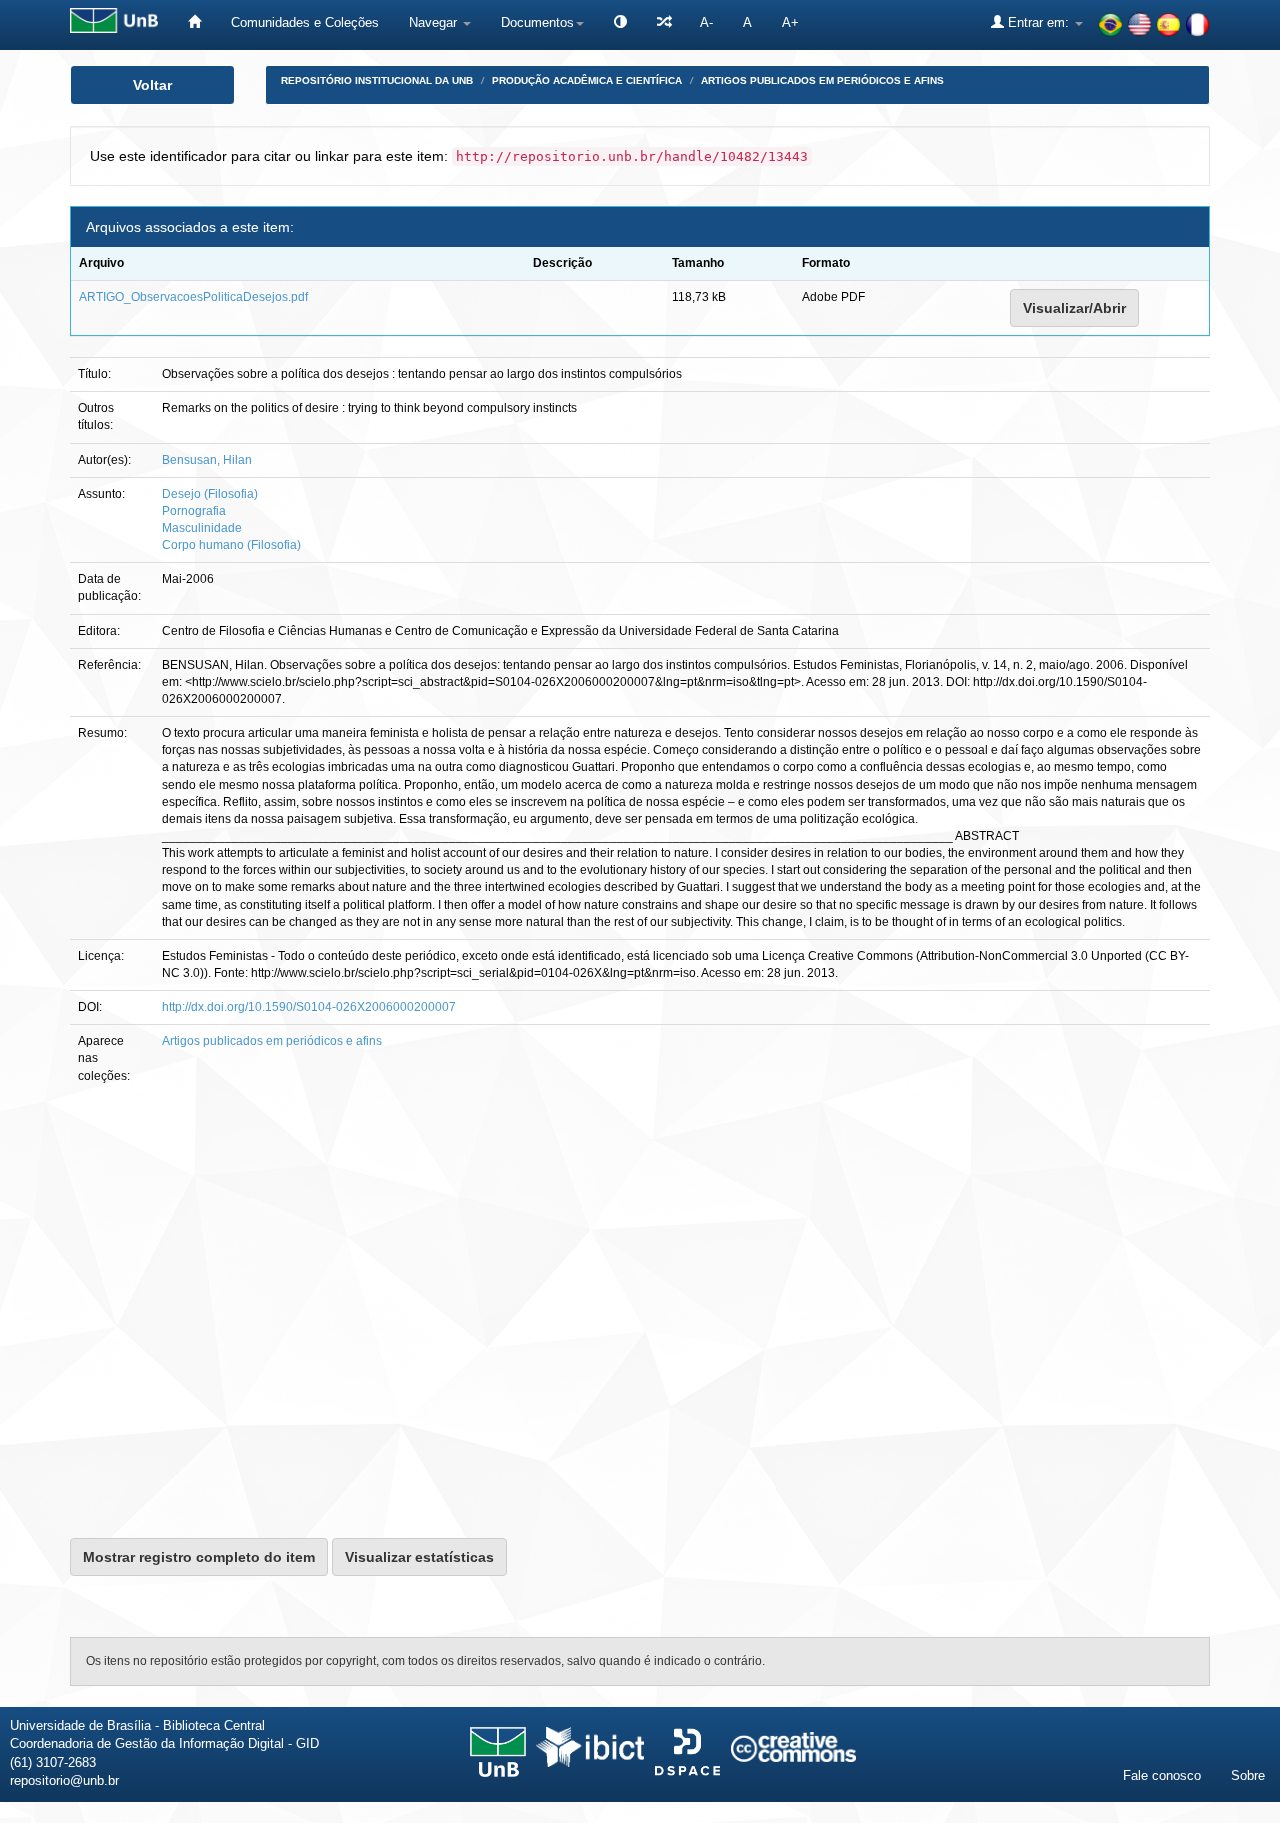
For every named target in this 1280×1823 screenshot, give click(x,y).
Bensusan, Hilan (207, 460)
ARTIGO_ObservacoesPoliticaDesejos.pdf (193, 297)
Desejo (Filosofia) (210, 494)
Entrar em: (1038, 22)
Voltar (152, 85)
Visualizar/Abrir (1074, 308)
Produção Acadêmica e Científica (587, 80)
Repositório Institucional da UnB (377, 80)
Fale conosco (1162, 1775)
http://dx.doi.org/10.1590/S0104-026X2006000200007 (309, 1007)
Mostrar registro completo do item (199, 1557)
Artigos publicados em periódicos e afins (822, 80)
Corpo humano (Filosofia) (231, 545)
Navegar (435, 22)
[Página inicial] (194, 22)
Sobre (1248, 1775)
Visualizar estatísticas (419, 1557)
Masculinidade (202, 528)
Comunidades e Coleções (305, 22)
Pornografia (194, 511)
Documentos (537, 22)
